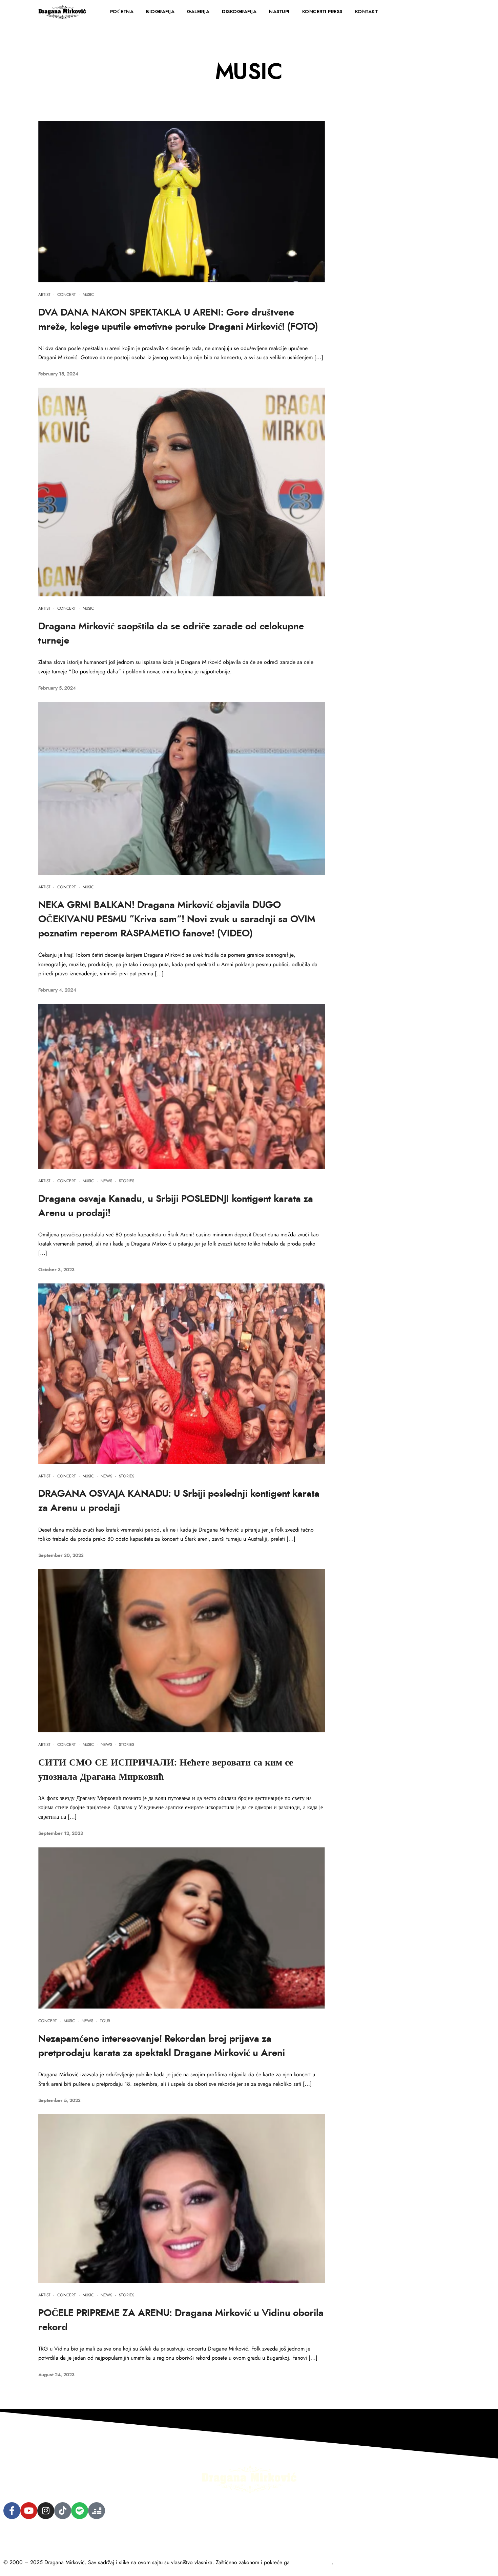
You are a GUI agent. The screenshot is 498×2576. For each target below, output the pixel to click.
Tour (105, 2021)
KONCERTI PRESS (322, 12)
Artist (44, 295)
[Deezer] (97, 2511)
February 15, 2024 (58, 374)
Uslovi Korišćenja (70, 2536)
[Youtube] (29, 2511)
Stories (127, 1181)
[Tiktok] (63, 2511)
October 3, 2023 (56, 1270)
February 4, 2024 (57, 990)
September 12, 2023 (61, 1834)
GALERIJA (198, 12)
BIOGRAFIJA (160, 12)
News (106, 1181)
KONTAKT (367, 12)
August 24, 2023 (56, 2375)
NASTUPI (279, 12)
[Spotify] (80, 2511)
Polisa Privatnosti (23, 2536)
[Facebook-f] (12, 2511)
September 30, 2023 (61, 1556)
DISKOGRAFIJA (239, 12)
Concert (67, 295)
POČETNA (122, 12)
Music (88, 295)
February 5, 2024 (57, 688)
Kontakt (106, 2536)
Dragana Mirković (312, 2562)
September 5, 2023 (59, 2101)
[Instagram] (46, 2511)
